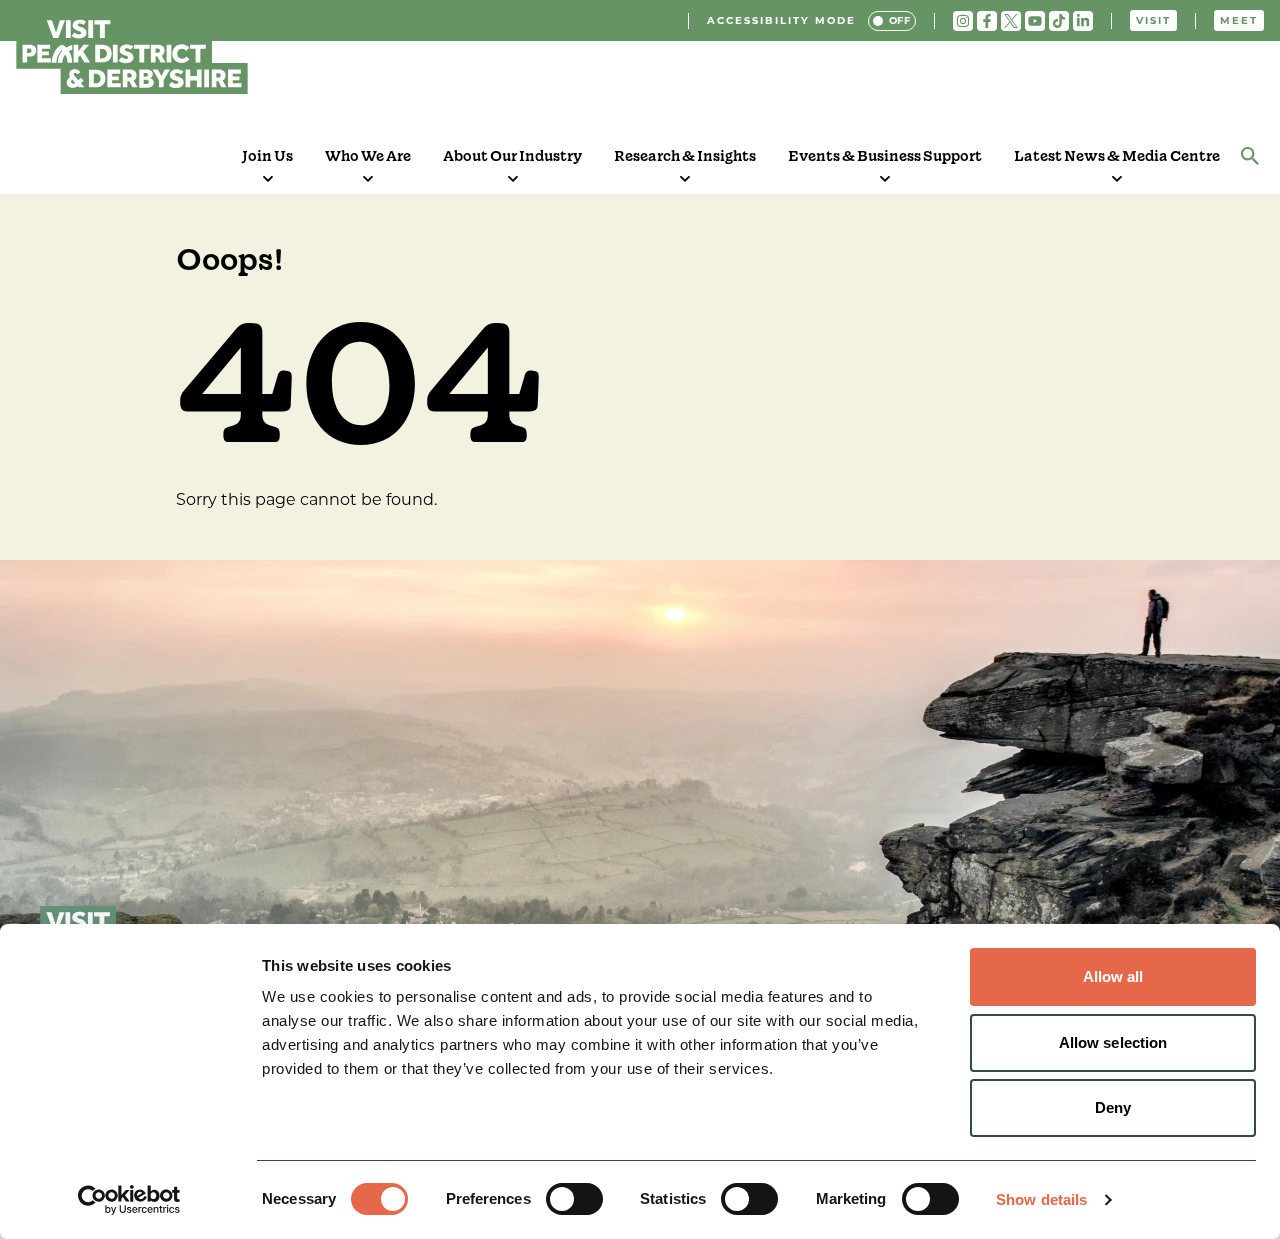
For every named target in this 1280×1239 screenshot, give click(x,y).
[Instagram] (963, 21)
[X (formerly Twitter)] (1011, 21)
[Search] (1250, 156)
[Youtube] (1035, 21)
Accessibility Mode (781, 20)
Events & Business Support (885, 156)
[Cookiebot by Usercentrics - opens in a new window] (129, 1200)
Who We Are (368, 156)
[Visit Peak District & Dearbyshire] (132, 54)
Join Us (267, 156)
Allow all (1113, 976)
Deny (1113, 1107)
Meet (1239, 20)
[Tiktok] (1059, 21)
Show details (1041, 1199)
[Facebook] (987, 21)
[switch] (574, 1199)
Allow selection (1113, 1042)
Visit (1153, 20)
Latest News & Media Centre (1117, 156)
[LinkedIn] (1083, 21)
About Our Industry (512, 156)
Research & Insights (685, 156)
